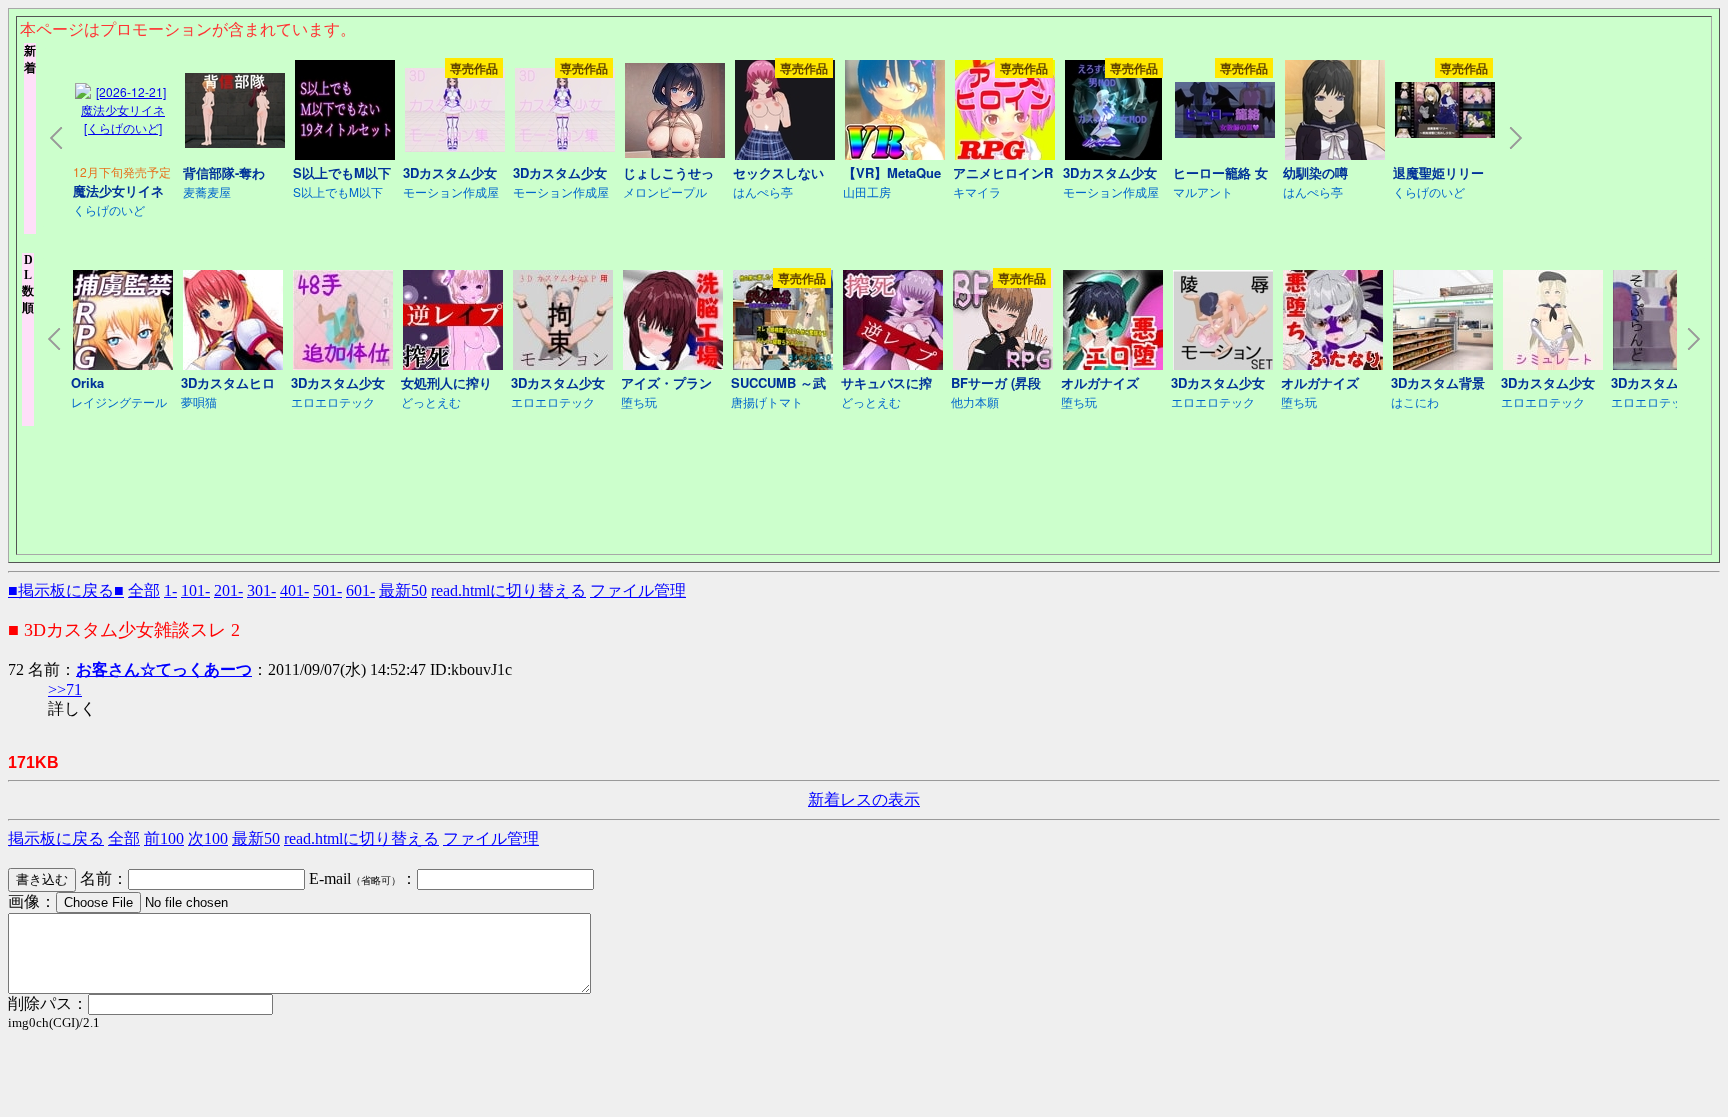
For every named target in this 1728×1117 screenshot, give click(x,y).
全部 (144, 590)
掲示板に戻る (56, 838)
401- (294, 590)
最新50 (403, 590)
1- (170, 590)
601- (360, 590)
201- (228, 590)
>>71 (65, 689)
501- (327, 590)
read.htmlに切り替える (508, 590)
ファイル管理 (638, 590)
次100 (208, 838)
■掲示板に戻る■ (66, 590)
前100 (164, 838)
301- (261, 590)
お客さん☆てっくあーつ (164, 669)
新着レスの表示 (864, 799)
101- (195, 590)
